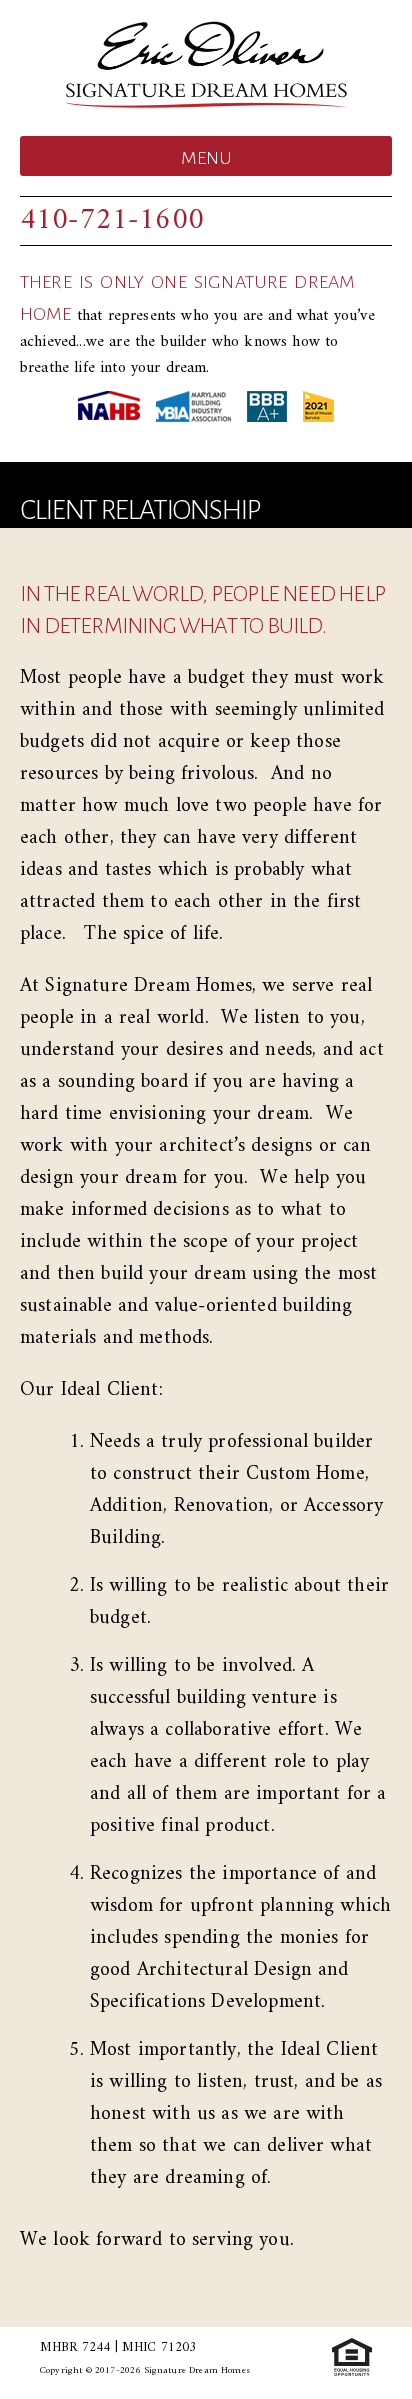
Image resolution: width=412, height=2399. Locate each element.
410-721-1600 (112, 220)
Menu (206, 158)
